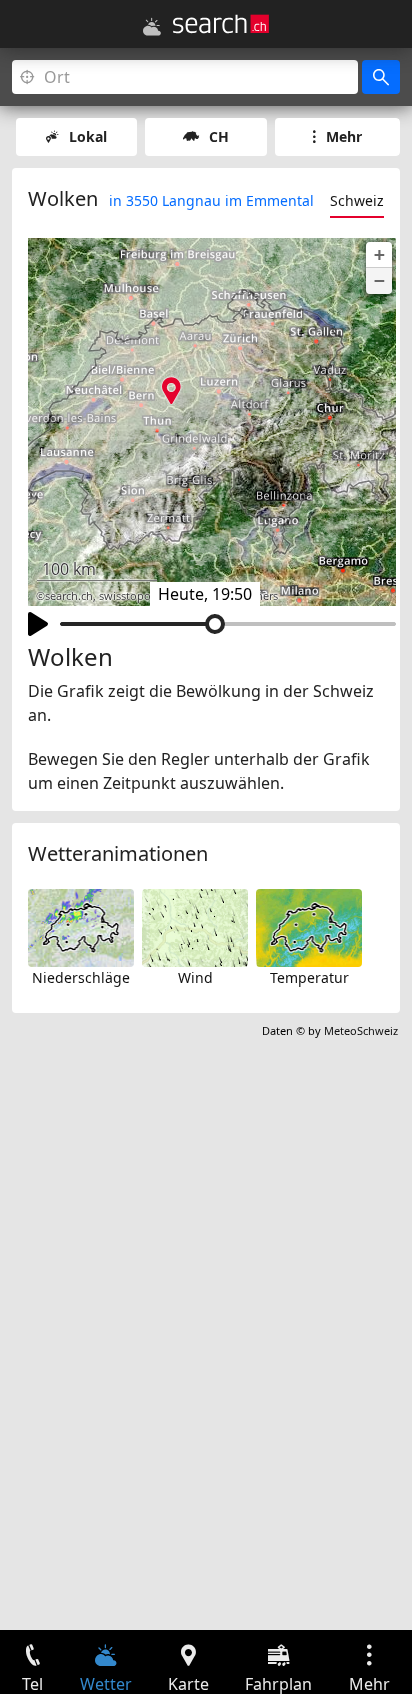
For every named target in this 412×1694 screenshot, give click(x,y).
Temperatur (309, 977)
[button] (379, 255)
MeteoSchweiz (361, 1030)
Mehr (344, 136)
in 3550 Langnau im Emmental (211, 200)
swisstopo (125, 596)
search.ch (69, 596)
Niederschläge (81, 977)
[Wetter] (152, 27)
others (261, 596)
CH (219, 136)
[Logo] (221, 24)
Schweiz (357, 200)
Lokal (88, 136)
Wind (195, 977)
